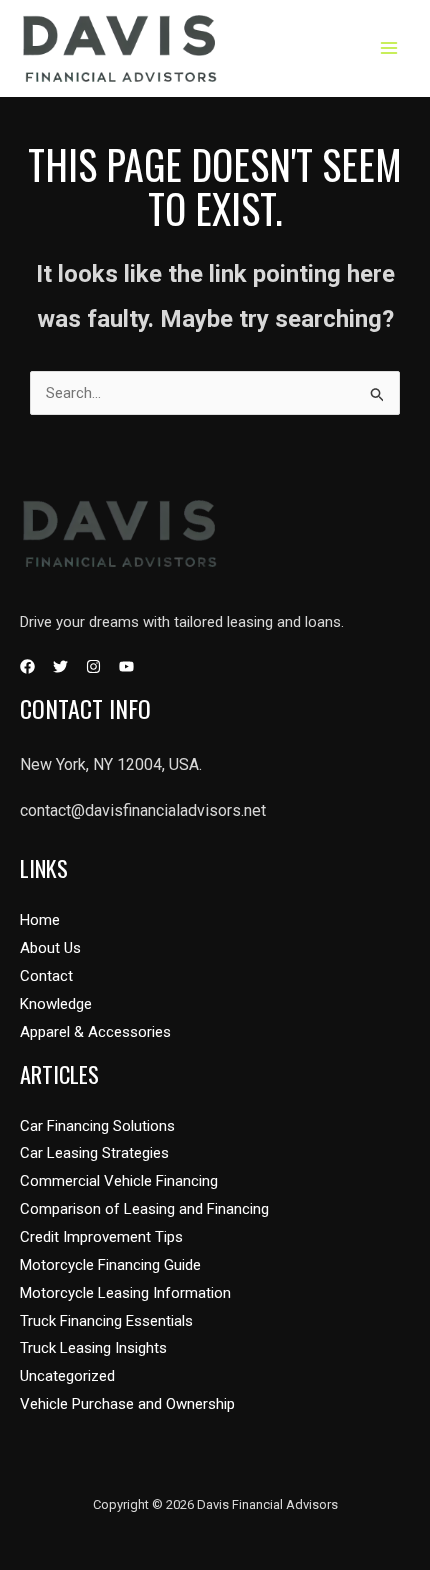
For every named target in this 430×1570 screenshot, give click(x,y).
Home (40, 920)
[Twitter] (60, 666)
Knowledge (56, 1004)
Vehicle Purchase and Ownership (127, 1404)
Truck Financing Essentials (106, 1321)
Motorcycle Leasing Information (125, 1293)
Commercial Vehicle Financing (119, 1181)
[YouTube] (126, 666)
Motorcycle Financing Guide (110, 1265)
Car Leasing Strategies (94, 1153)
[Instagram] (93, 666)
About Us (50, 948)
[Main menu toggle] (389, 48)
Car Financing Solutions (97, 1126)
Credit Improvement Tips (101, 1237)
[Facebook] (27, 666)
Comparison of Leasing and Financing (144, 1209)
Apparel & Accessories (95, 1032)
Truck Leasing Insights (93, 1348)
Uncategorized (67, 1376)
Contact (46, 976)
